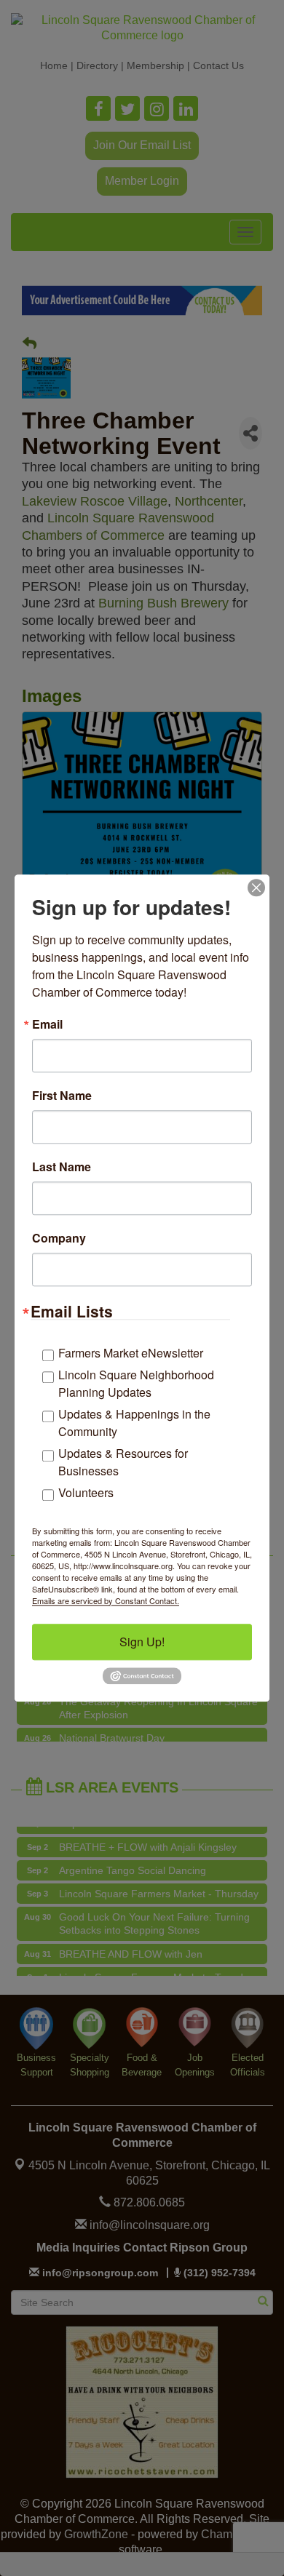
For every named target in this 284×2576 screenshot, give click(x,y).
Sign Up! (142, 1642)
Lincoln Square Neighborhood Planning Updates (136, 1383)
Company (59, 1238)
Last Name (62, 1167)
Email (47, 1024)
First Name (62, 1096)
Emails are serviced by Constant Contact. (106, 1600)
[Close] (256, 888)
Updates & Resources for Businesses (123, 1462)
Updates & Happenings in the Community (134, 1423)
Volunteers (86, 1492)
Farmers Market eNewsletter (131, 1353)
